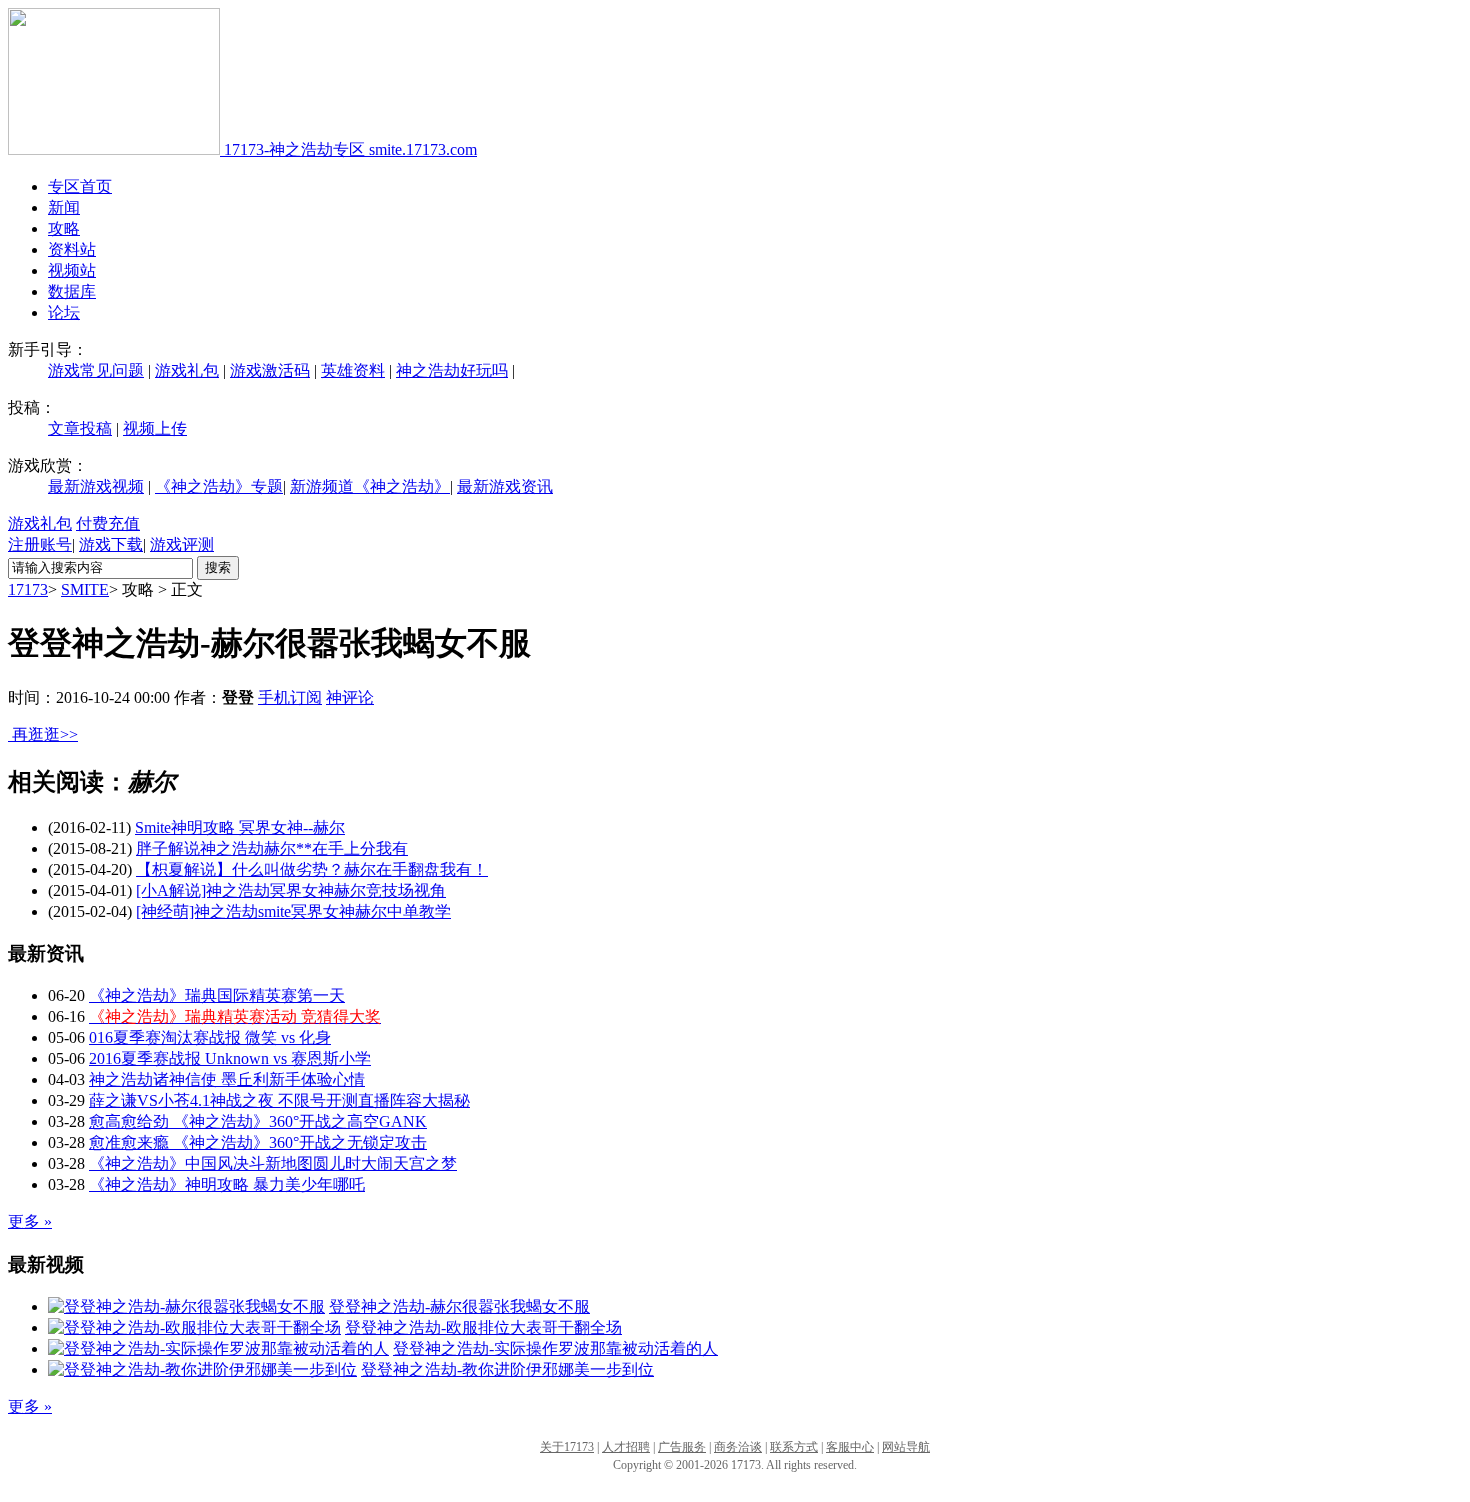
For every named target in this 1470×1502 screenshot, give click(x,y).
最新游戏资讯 (505, 486)
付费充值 (108, 523)
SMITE (85, 589)
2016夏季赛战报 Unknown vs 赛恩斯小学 (230, 1058)
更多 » (30, 1221)
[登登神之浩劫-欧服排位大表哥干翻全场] (194, 1327)
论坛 (64, 312)
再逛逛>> (45, 734)
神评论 (350, 697)
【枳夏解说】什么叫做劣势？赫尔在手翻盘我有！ (312, 869)
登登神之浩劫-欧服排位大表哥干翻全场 (483, 1327)
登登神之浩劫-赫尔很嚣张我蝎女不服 (459, 1306)
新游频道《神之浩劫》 (370, 486)
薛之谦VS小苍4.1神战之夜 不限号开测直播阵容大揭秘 (279, 1100)
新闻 (64, 207)
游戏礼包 (187, 370)
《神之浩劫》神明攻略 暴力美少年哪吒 (227, 1184)
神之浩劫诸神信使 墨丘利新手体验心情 (227, 1079)
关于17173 (567, 1447)
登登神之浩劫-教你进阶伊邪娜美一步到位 (507, 1369)
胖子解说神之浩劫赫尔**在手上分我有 (272, 848)
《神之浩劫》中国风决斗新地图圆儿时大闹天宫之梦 (273, 1163)
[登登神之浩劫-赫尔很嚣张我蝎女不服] (186, 1306)
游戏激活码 (270, 370)
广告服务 (682, 1447)
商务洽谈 (738, 1447)
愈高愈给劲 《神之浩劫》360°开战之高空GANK (258, 1121)
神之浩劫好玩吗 (452, 370)
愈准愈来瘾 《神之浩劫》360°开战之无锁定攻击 (258, 1142)
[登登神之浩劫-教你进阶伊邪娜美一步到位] (202, 1369)
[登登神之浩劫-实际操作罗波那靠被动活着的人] (218, 1348)
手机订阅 (290, 697)
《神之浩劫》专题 (219, 486)
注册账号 (40, 544)
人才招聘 (626, 1447)
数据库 (72, 291)
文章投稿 (80, 428)
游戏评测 (182, 544)
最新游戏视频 (96, 486)
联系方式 (794, 1447)
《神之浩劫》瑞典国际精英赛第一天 (217, 995)
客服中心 (850, 1447)
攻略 (64, 228)
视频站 (72, 270)
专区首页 (80, 186)
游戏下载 (111, 544)
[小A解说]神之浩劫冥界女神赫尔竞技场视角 (291, 890)
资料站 (72, 249)
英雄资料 (353, 370)
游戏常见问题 (96, 370)
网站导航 (906, 1447)
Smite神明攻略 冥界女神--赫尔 (240, 827)
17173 (28, 589)
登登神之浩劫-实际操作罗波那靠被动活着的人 (555, 1348)
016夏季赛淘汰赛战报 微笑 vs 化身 (210, 1037)
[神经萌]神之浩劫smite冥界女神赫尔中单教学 (293, 911)
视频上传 (155, 428)
